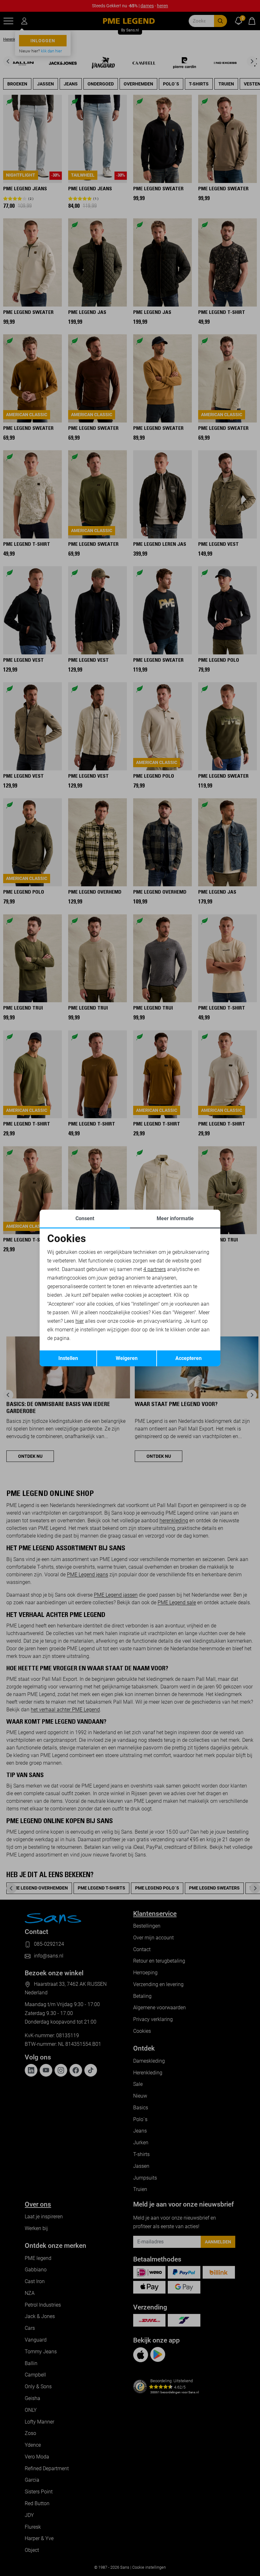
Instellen (68, 1358)
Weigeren (127, 1358)
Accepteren (188, 1358)
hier (80, 1321)
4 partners (155, 1269)
